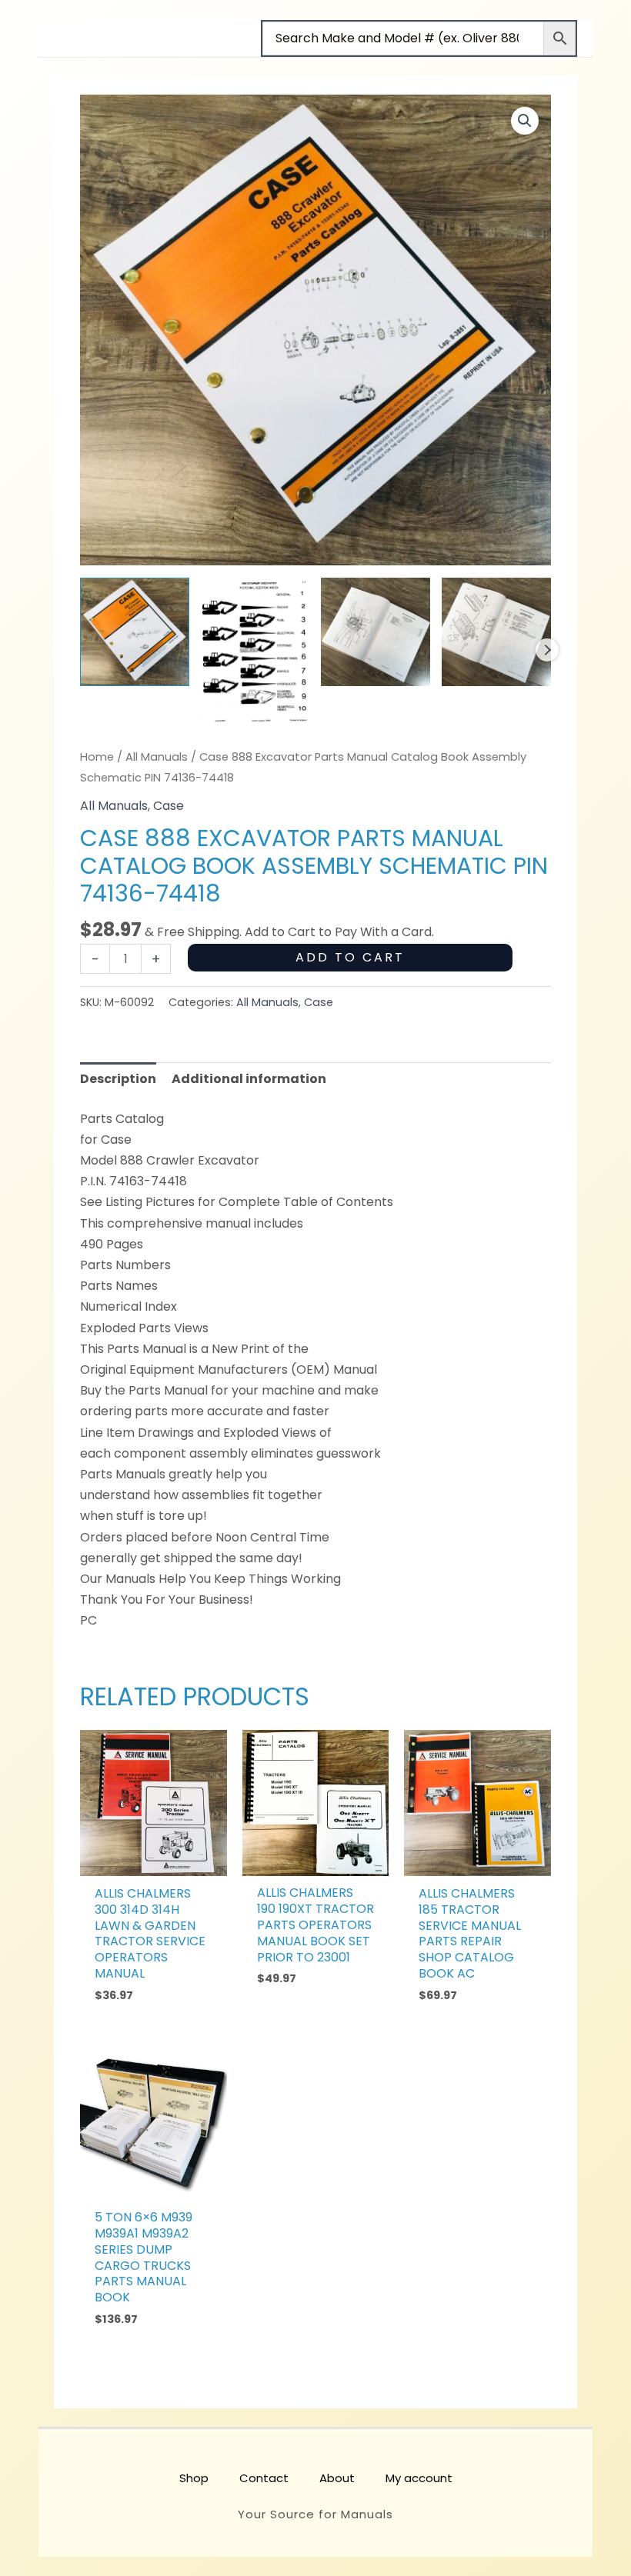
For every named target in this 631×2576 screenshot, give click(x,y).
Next (547, 650)
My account (419, 2478)
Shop (194, 2478)
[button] (525, 121)
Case (169, 806)
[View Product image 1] (135, 632)
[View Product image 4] (496, 632)
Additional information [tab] (249, 1079)
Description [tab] (118, 1079)
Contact (264, 2478)
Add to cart (350, 957)
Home (97, 757)
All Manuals (157, 757)
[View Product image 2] (255, 650)
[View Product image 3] (376, 632)
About (337, 2478)
